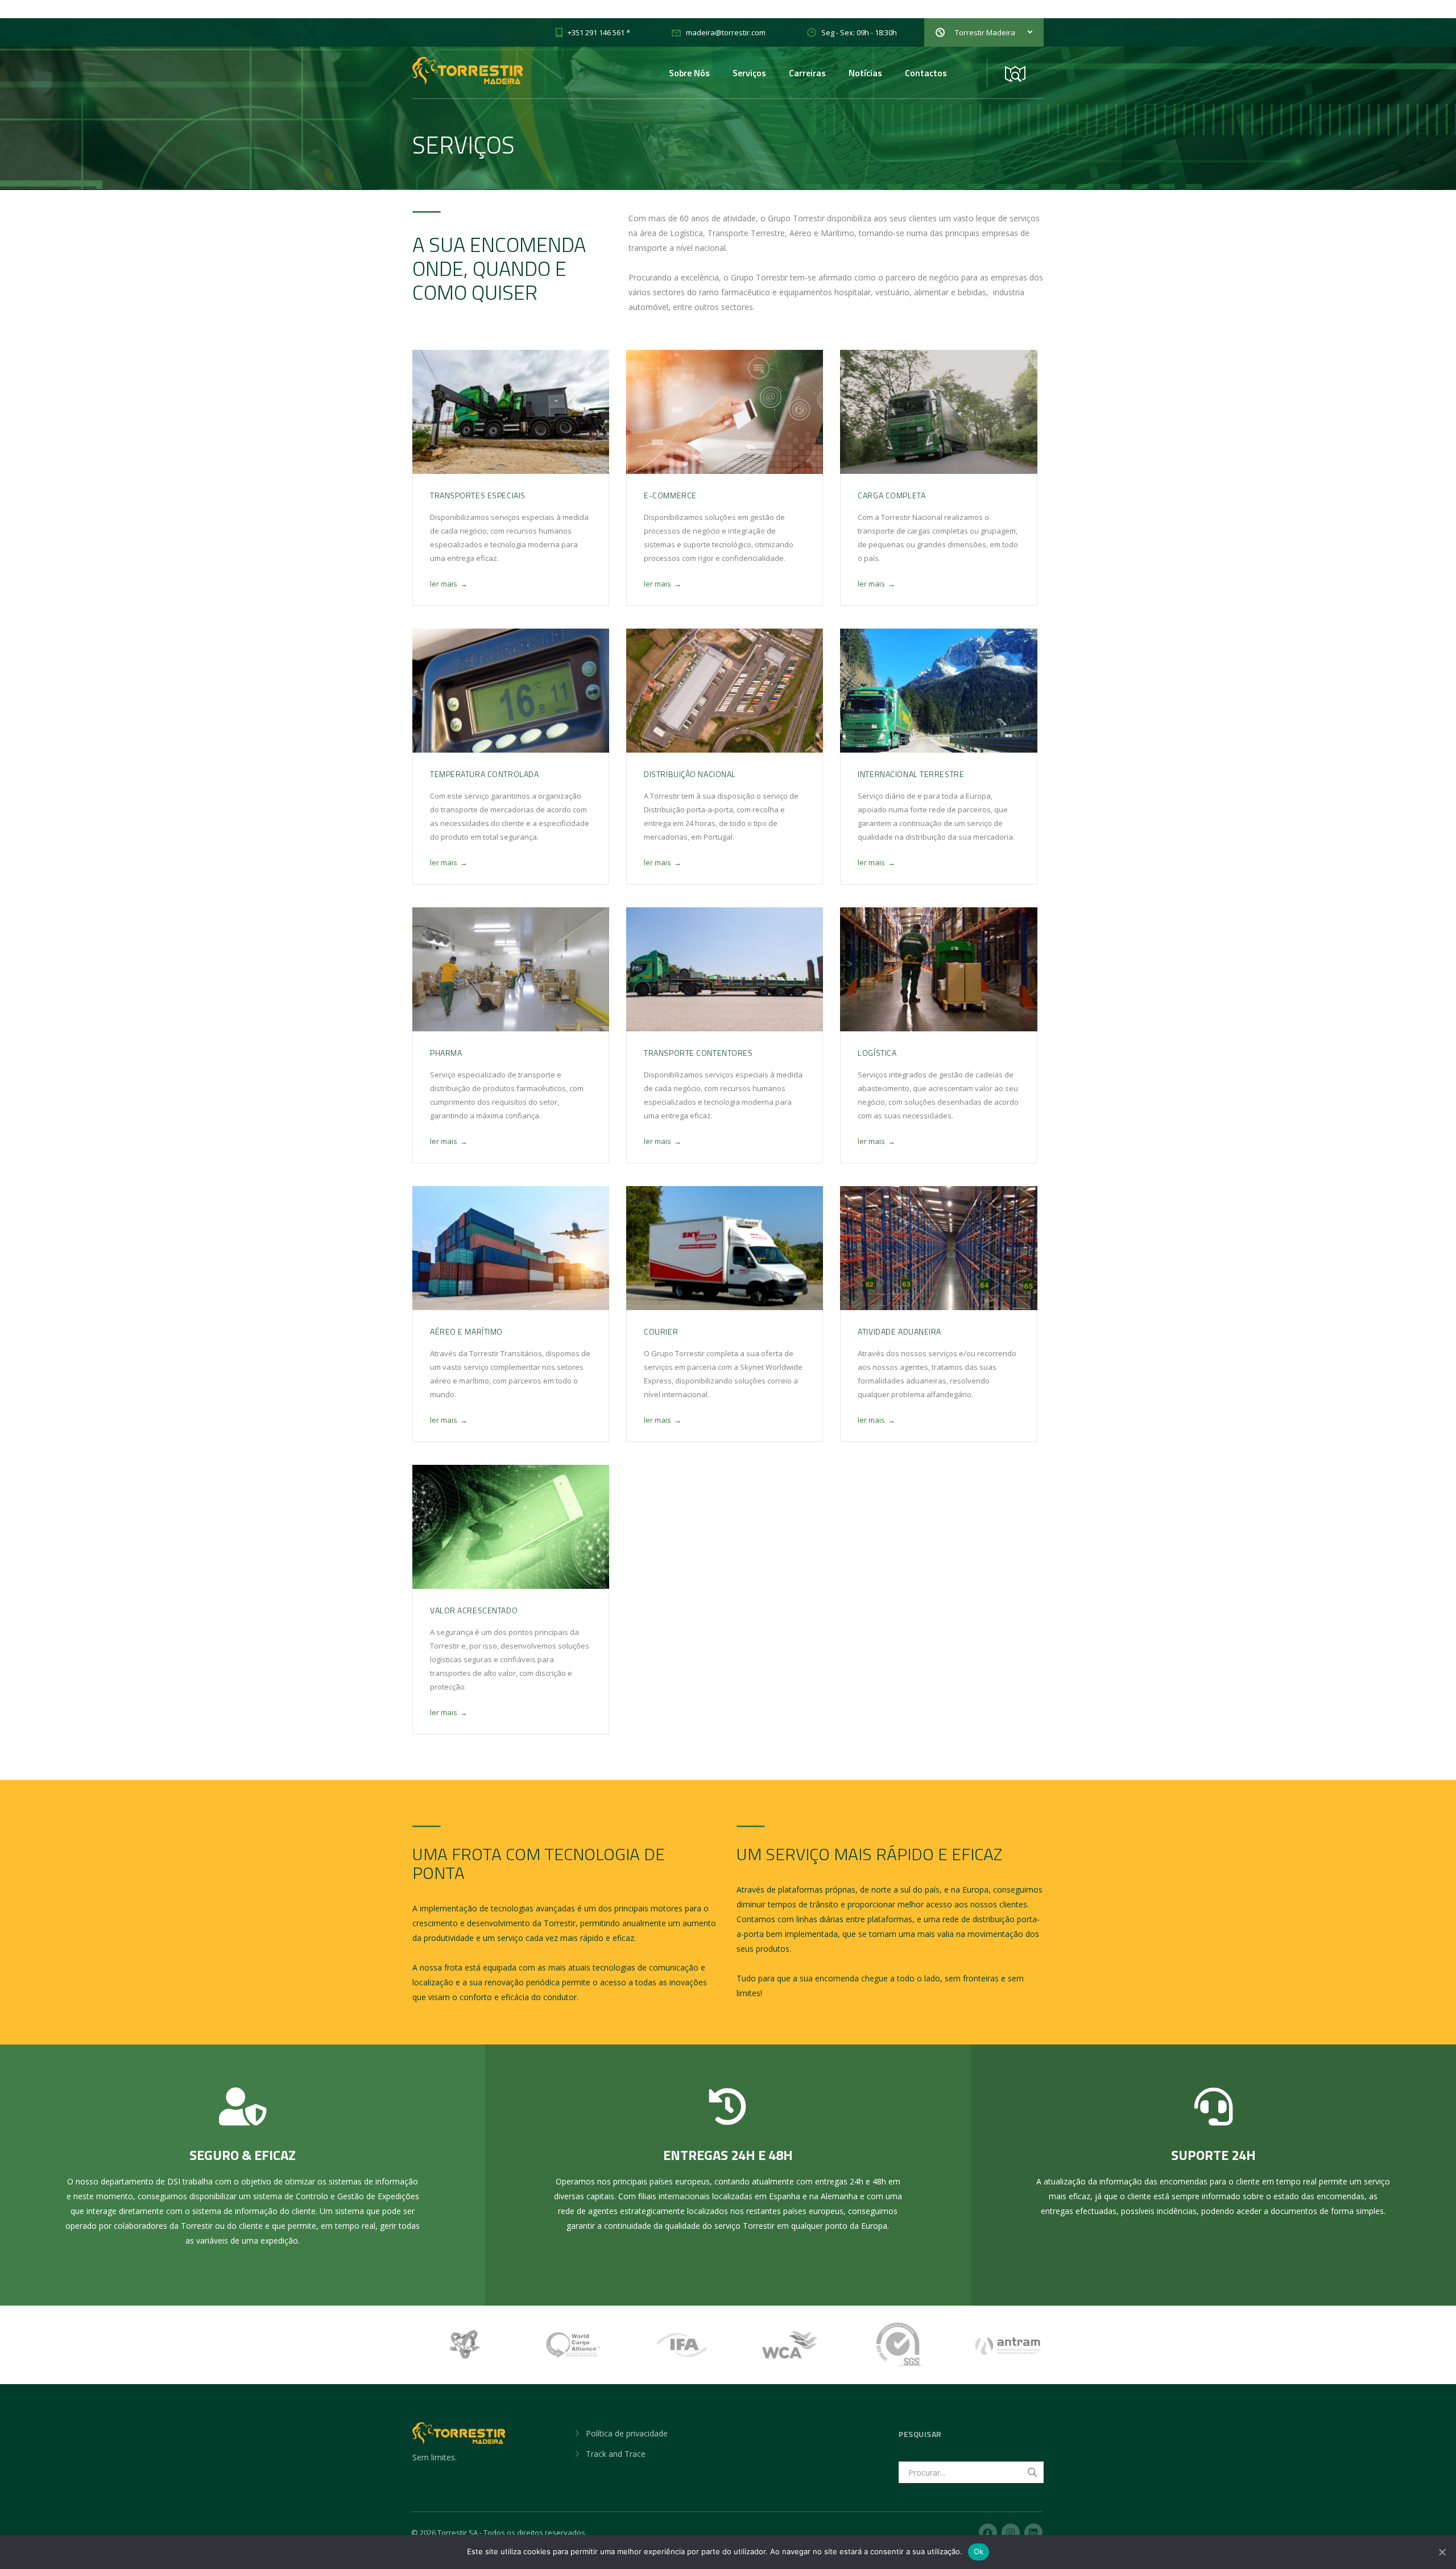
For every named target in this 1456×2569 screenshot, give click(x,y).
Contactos (926, 73)
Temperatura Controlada (484, 774)
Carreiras (807, 73)
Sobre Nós (689, 73)
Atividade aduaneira (899, 1331)
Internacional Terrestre (911, 774)
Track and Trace (616, 2454)
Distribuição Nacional (690, 774)
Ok (979, 2551)
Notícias (865, 73)
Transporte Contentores (698, 1053)
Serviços (749, 73)
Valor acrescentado (474, 1610)
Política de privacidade (627, 2433)
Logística (877, 1053)
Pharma (446, 1053)
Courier (661, 1331)
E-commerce (670, 495)
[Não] (1442, 2552)
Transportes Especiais (478, 495)
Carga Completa (892, 495)
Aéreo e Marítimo (466, 1331)
